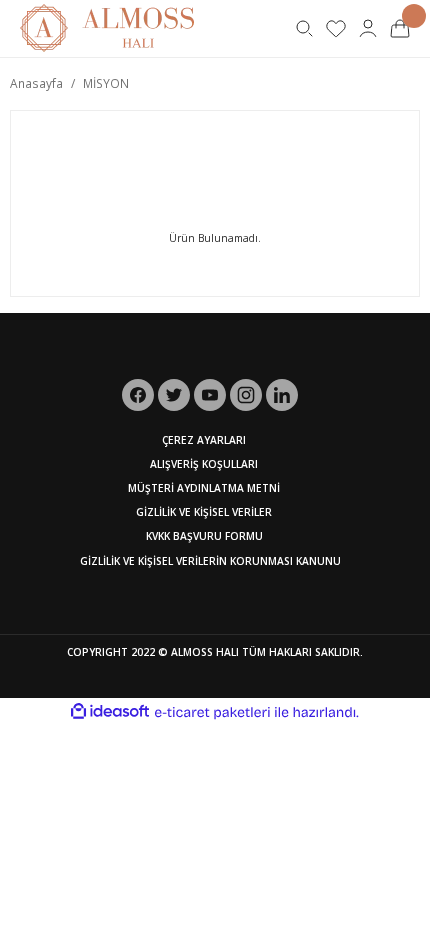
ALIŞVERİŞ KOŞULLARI (204, 464)
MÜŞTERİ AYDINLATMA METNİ (204, 488)
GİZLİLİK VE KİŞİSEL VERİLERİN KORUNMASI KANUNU (210, 561)
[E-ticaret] (212, 712)
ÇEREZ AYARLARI (204, 440)
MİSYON (106, 83)
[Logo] (107, 27)
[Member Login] (368, 28)
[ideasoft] (110, 712)
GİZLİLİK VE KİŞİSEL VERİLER (204, 512)
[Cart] (400, 28)
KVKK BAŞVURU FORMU (204, 536)
